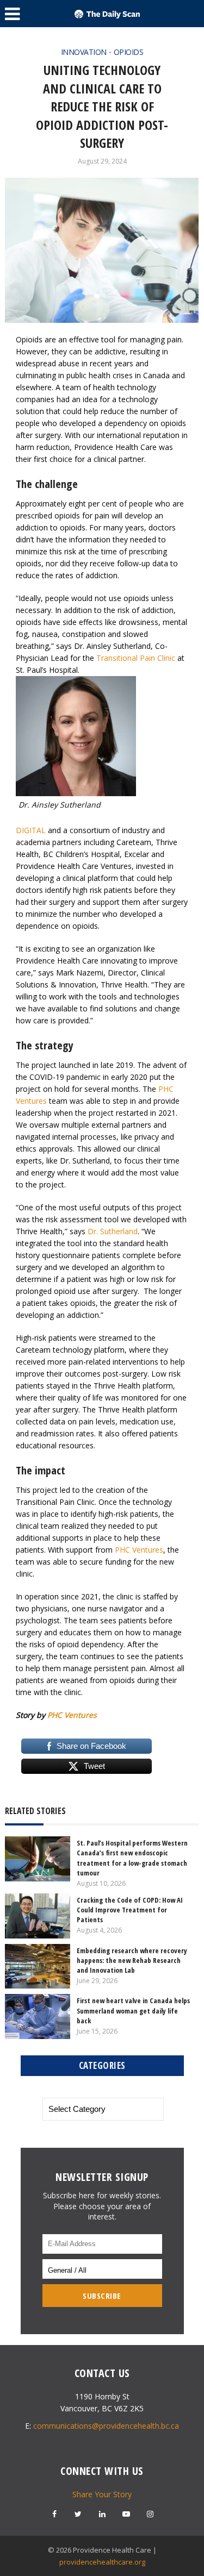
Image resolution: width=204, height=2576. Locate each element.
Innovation (84, 52)
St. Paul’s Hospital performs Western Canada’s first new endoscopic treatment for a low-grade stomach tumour (132, 1858)
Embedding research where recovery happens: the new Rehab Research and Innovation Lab (132, 1960)
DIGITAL (31, 830)
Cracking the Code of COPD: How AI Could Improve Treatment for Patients (130, 1910)
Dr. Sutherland (113, 1231)
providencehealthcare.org (102, 2562)
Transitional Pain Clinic (136, 658)
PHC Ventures (139, 1550)
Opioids (129, 52)
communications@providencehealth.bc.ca (106, 2426)
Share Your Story (102, 2494)
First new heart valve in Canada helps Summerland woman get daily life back (133, 2010)
